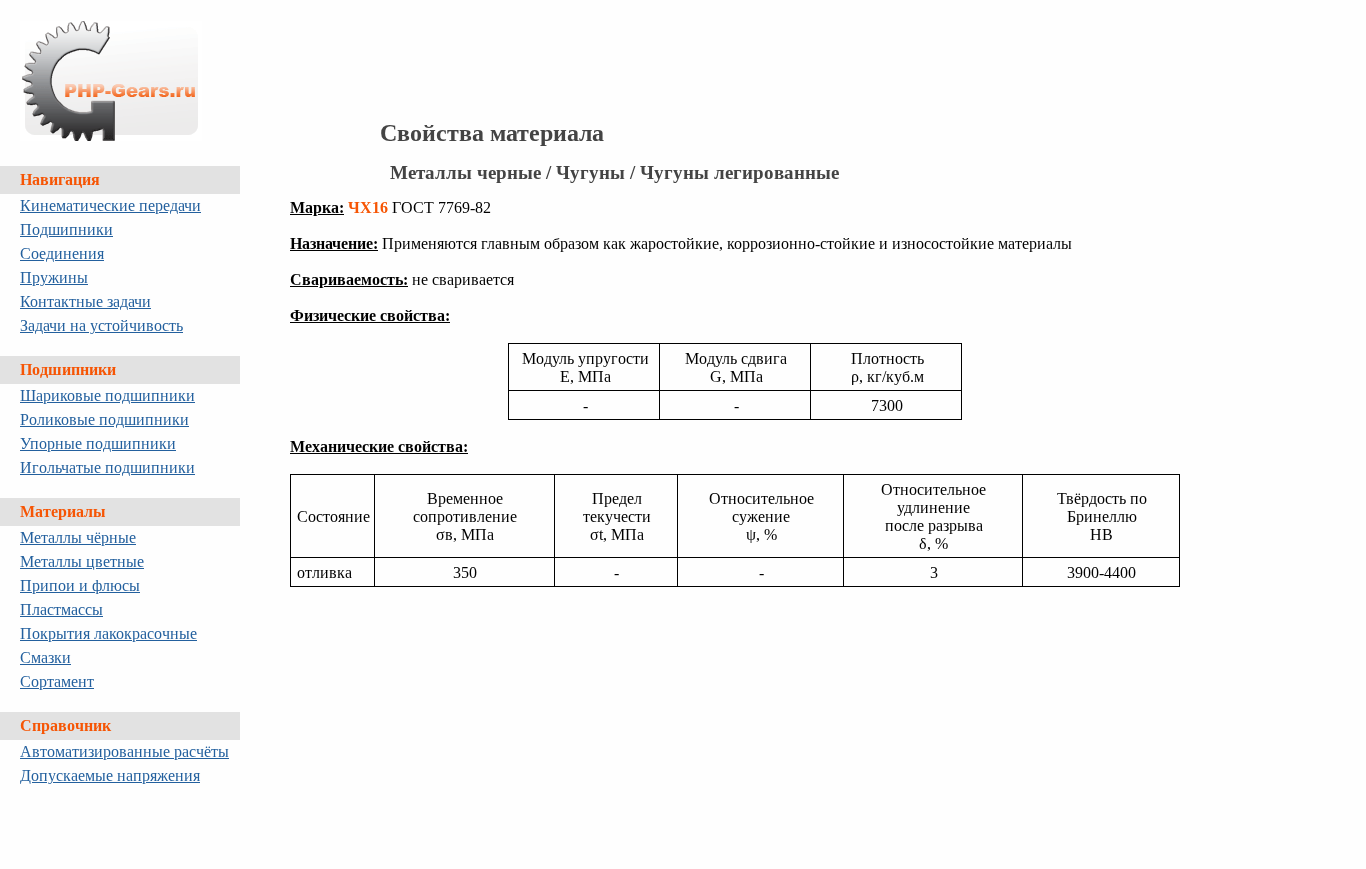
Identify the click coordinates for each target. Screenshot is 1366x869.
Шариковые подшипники (107, 395)
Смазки (45, 657)
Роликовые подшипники (104, 419)
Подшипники (66, 229)
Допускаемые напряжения (110, 775)
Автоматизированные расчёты (124, 751)
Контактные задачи (85, 301)
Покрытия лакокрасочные (108, 633)
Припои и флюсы (80, 585)
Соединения (62, 253)
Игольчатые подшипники (107, 467)
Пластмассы (61, 609)
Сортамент (57, 681)
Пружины (54, 277)
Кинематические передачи (110, 205)
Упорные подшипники (98, 443)
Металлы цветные (82, 561)
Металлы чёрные (78, 537)
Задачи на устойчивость (101, 325)
